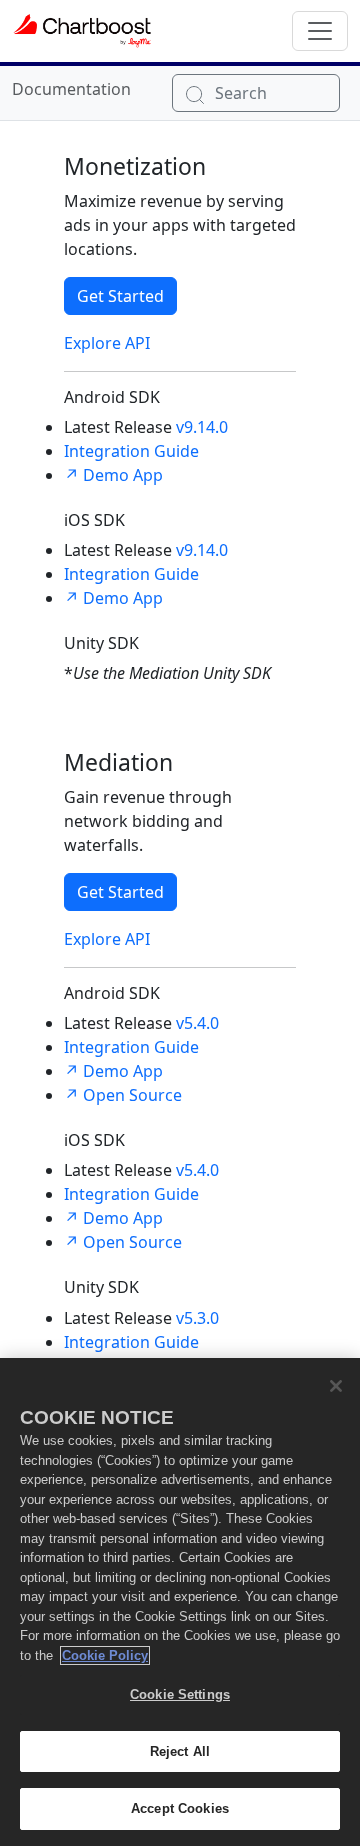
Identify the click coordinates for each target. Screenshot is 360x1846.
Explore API (107, 343)
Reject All (180, 1751)
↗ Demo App (113, 475)
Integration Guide (131, 451)
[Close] (336, 1386)
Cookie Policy (105, 1655)
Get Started (120, 296)
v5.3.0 (197, 1318)
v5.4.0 (197, 1023)
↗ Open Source (123, 1095)
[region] (180, 1602)
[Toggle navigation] (320, 31)
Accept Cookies (180, 1808)
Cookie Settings (180, 1694)
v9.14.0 (202, 427)
